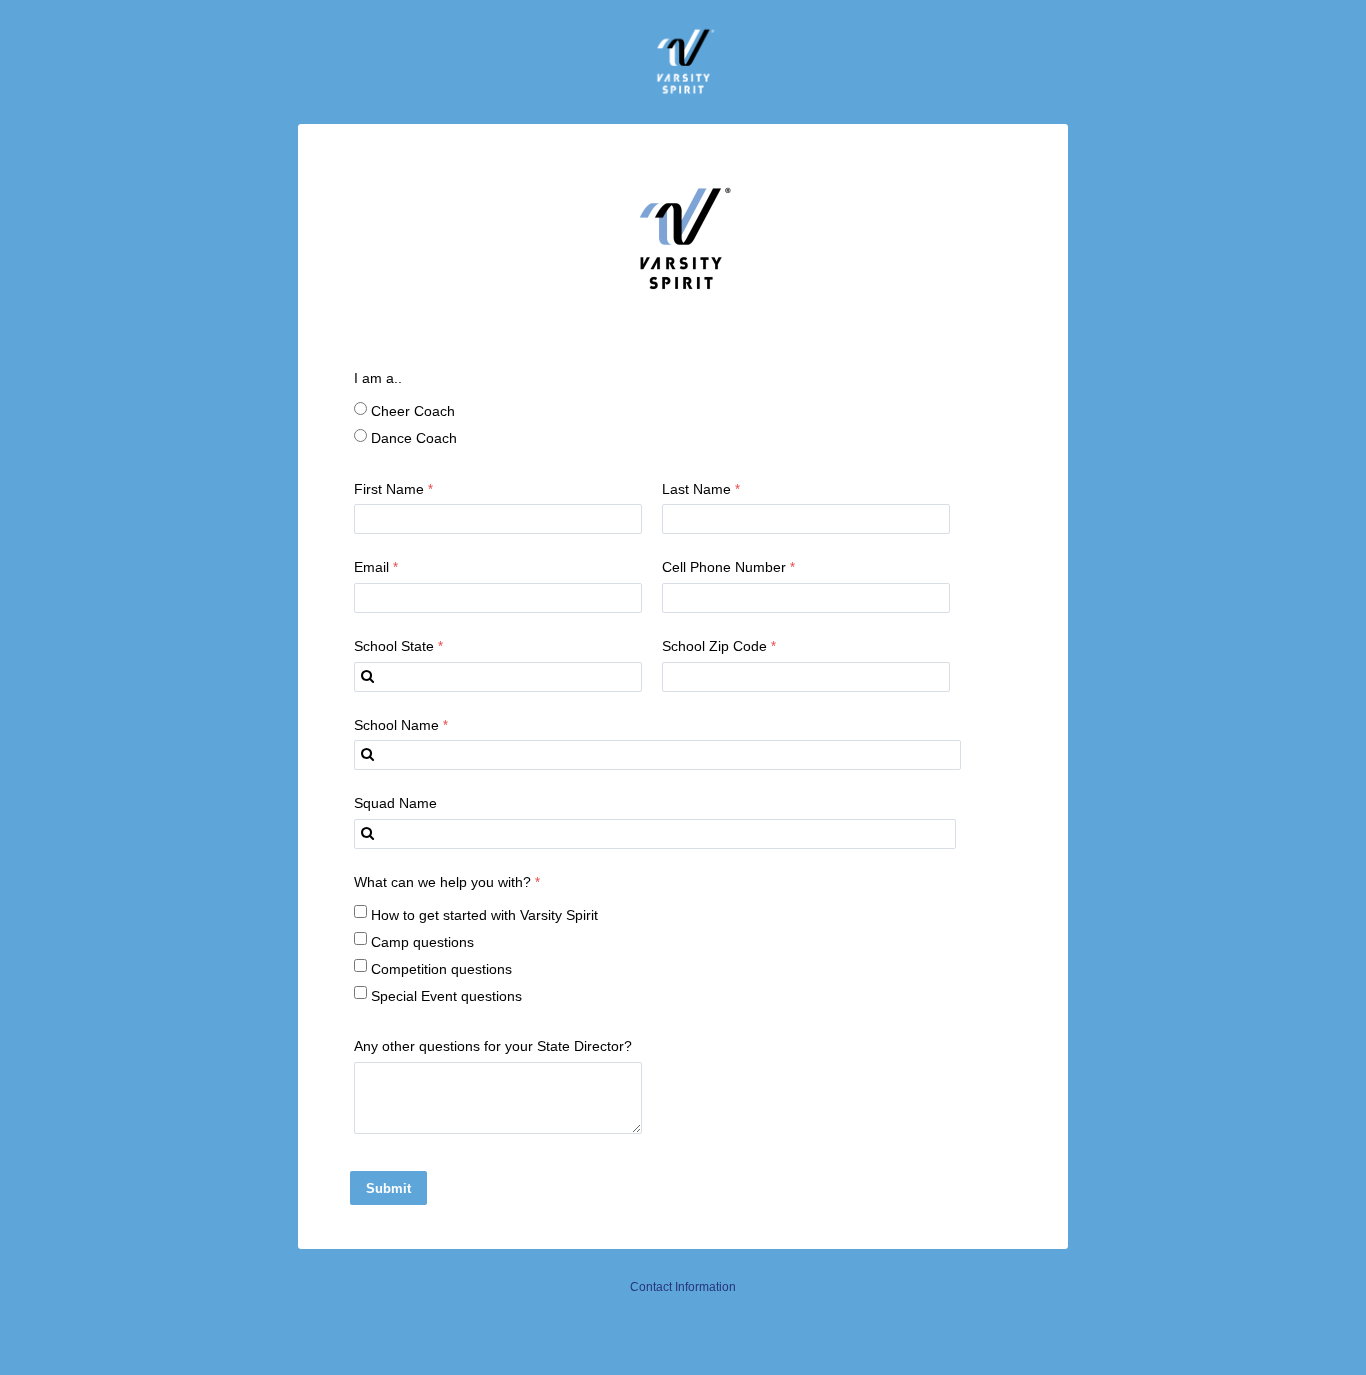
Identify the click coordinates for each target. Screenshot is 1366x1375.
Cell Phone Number (724, 567)
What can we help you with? (442, 882)
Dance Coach (414, 438)
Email (371, 567)
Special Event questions (446, 996)
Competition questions (441, 969)
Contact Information (683, 1287)
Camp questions (422, 942)
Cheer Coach (413, 411)
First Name (389, 489)
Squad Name (395, 803)
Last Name (696, 489)
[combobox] (498, 677)
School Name (396, 725)
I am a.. (378, 378)
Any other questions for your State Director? (493, 1046)
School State (394, 646)
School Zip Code (714, 646)
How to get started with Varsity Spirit (484, 915)
